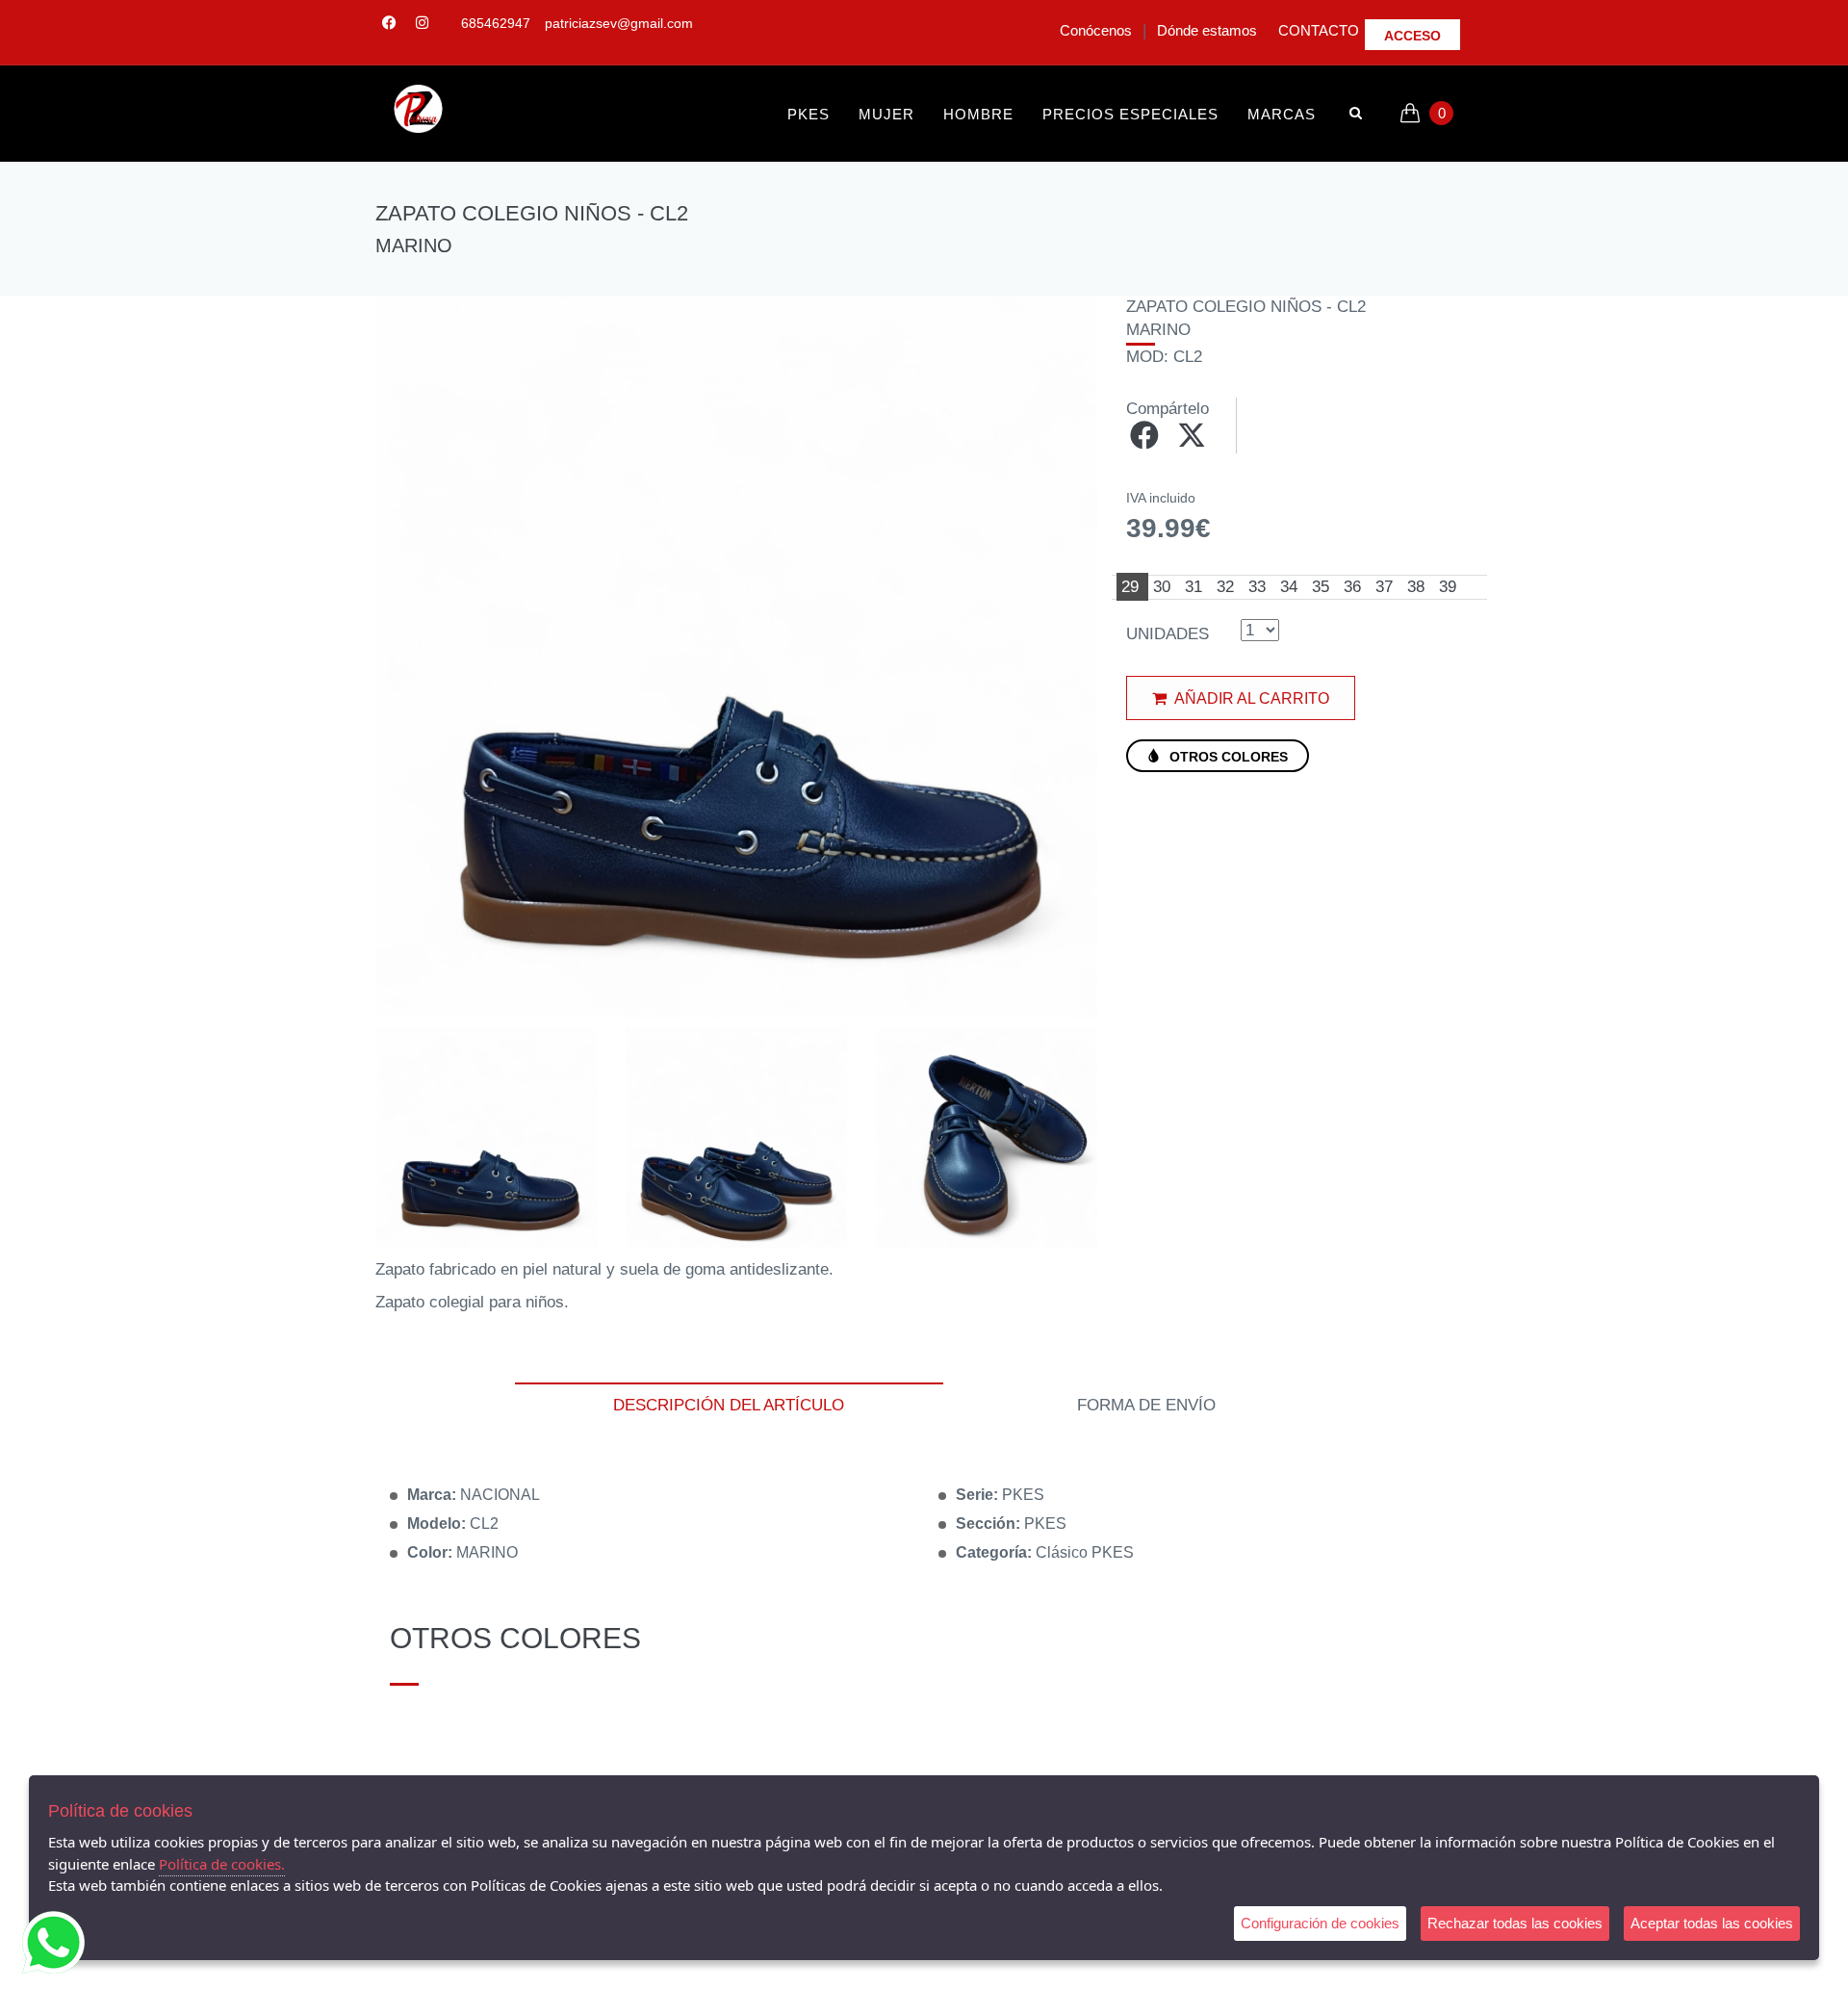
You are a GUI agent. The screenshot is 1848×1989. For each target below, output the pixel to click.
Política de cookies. (222, 1864)
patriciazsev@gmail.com (619, 23)
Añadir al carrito (1250, 698)
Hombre (978, 114)
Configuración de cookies (1320, 1923)
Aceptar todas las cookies (1712, 1923)
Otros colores (1227, 757)
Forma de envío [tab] (1146, 1405)
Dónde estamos (1207, 30)
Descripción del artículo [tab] (729, 1405)
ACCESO (1412, 36)
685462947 (496, 23)
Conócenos (1096, 30)
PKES (808, 114)
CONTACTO (1319, 30)
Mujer (886, 114)
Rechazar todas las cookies (1515, 1923)
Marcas (1282, 114)
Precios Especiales (1130, 114)
